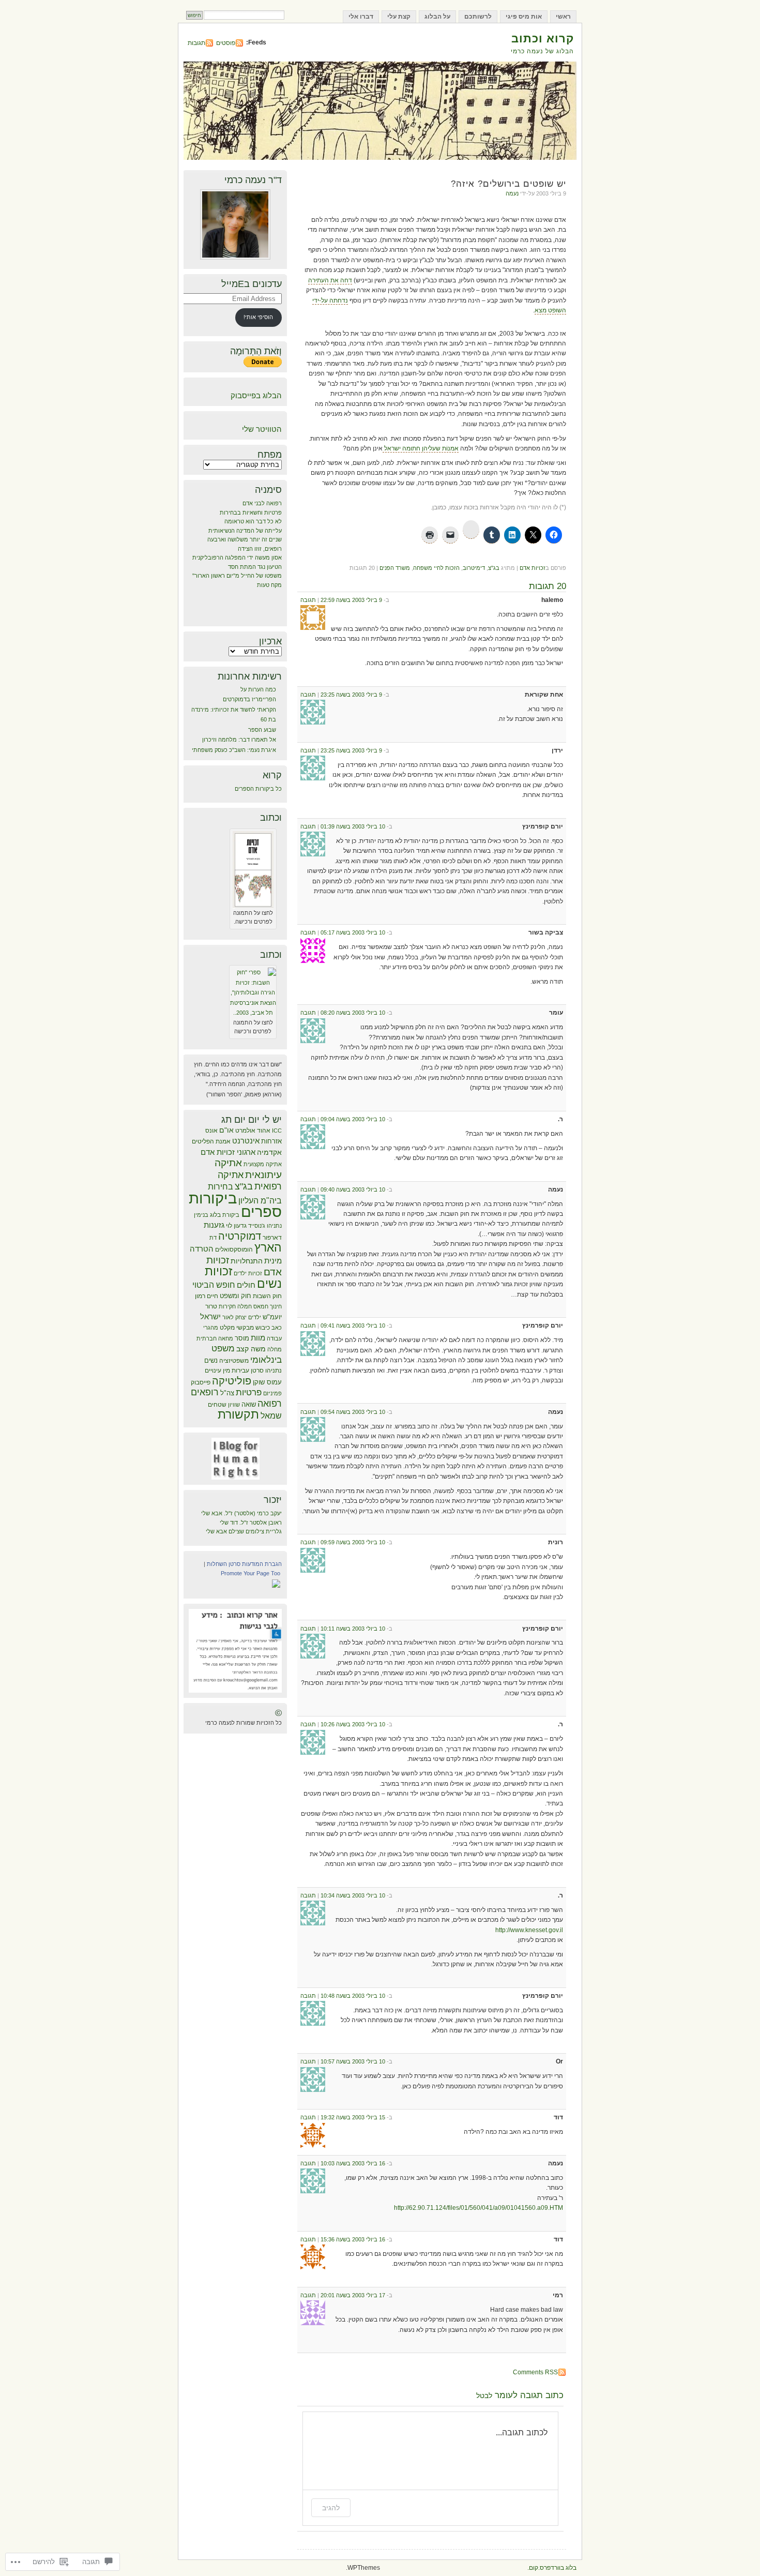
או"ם (226, 1130)
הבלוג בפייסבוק (256, 395)
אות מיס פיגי (524, 17)
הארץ (268, 1247)
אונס (211, 1131)
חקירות (227, 1306)
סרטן (257, 1370)
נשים (211, 1360)
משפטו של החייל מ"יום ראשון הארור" (237, 576)
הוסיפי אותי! (258, 317)
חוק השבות (267, 1296)
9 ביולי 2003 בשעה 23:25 (351, 695)
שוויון (234, 1405)
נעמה (512, 193)
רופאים (205, 1392)
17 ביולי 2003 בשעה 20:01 (353, 2295)
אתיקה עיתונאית (248, 1169)
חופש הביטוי (214, 1285)
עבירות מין (236, 1370)
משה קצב (251, 1349)
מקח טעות (269, 585)
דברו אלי (361, 17)
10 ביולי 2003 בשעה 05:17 (353, 932)
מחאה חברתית (215, 1338)
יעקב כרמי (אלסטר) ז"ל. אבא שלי (241, 1513)
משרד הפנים (395, 568)
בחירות (221, 1186)
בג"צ (494, 568)
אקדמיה (269, 1152)
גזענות (214, 1225)
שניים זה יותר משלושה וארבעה (245, 539)
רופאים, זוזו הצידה (260, 549)
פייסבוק (201, 1382)
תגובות (196, 43)
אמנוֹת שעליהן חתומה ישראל (421, 448)
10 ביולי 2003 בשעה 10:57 (353, 2061)
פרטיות (249, 1392)
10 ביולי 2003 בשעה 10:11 (353, 1629)
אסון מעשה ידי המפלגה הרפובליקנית (237, 558)
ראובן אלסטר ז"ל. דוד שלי (251, 1523)
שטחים (217, 1405)
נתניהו (273, 1370)
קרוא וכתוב (543, 39)
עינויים (213, 1370)
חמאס (261, 1306)
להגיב (331, 2507)
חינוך (276, 1306)
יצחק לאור (234, 1317)
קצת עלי (399, 17)
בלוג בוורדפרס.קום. (552, 2568)
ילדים (255, 1317)
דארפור (272, 1238)
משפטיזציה (234, 1361)
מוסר (242, 1338)
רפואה (270, 1404)
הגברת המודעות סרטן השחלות (244, 1564)
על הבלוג (437, 17)
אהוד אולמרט (253, 1131)
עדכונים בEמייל (252, 284)
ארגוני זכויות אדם (228, 1152)
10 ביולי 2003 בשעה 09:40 (353, 1189)
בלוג (215, 1215)
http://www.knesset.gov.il (529, 1930)
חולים (246, 1285)
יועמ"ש (272, 1317)
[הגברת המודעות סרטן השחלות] (276, 1587)
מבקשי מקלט (237, 1328)
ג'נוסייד (257, 1226)
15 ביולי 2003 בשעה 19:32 (353, 2117)
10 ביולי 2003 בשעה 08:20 (353, 1013)
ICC (277, 1131)
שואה (249, 1404)
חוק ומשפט (235, 1296)
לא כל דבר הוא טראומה (253, 521)
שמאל (271, 1415)
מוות (258, 1338)
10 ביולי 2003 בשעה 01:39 (353, 826)
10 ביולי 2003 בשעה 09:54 (353, 1412)
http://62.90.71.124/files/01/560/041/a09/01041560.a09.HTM (478, 2208)
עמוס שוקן (267, 1382)
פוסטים (226, 43)
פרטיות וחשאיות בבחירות (251, 513)
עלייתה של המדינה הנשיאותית (245, 531)
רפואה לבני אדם (262, 503)
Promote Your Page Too (250, 1573)
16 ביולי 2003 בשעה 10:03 (353, 2163)
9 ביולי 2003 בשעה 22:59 (351, 600)
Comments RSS (535, 2372)
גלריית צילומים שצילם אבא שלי (244, 1531)
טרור (211, 1306)
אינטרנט (246, 1141)
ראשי (563, 17)
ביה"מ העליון (260, 1201)
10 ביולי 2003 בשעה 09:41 (353, 1325)
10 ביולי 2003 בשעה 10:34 (353, 1895)
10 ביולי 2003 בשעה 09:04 (353, 1119)
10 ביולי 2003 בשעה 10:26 (353, 1724)
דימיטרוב (474, 568)
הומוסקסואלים (234, 1249)
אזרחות (271, 1141)
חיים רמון (207, 1296)
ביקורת (231, 1215)
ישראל (210, 1316)
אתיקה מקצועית (263, 1164)
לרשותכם (478, 17)
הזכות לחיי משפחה (436, 568)
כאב (277, 1328)
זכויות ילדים (248, 1273)
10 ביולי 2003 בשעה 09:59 (353, 1542)
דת (213, 1238)
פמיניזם (272, 1393)
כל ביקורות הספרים (258, 789)
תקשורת (238, 1414)
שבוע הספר (262, 730)
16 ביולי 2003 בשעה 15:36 (353, 2239)
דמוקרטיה (240, 1236)
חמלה (245, 1306)
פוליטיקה (232, 1381)
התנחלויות (247, 1261)
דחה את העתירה (330, 280)
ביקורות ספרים (235, 1205)
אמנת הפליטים (211, 1141)
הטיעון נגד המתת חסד (255, 567)
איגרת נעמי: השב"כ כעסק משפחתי (234, 750)
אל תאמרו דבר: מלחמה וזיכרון (239, 740)
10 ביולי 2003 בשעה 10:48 (353, 1996)
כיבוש (263, 1328)
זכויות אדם (533, 568)
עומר (504, 2395)
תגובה (308, 600)
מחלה (275, 1349)
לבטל (484, 2396)
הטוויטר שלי (262, 429)
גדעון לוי (236, 1226)
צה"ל (227, 1393)
